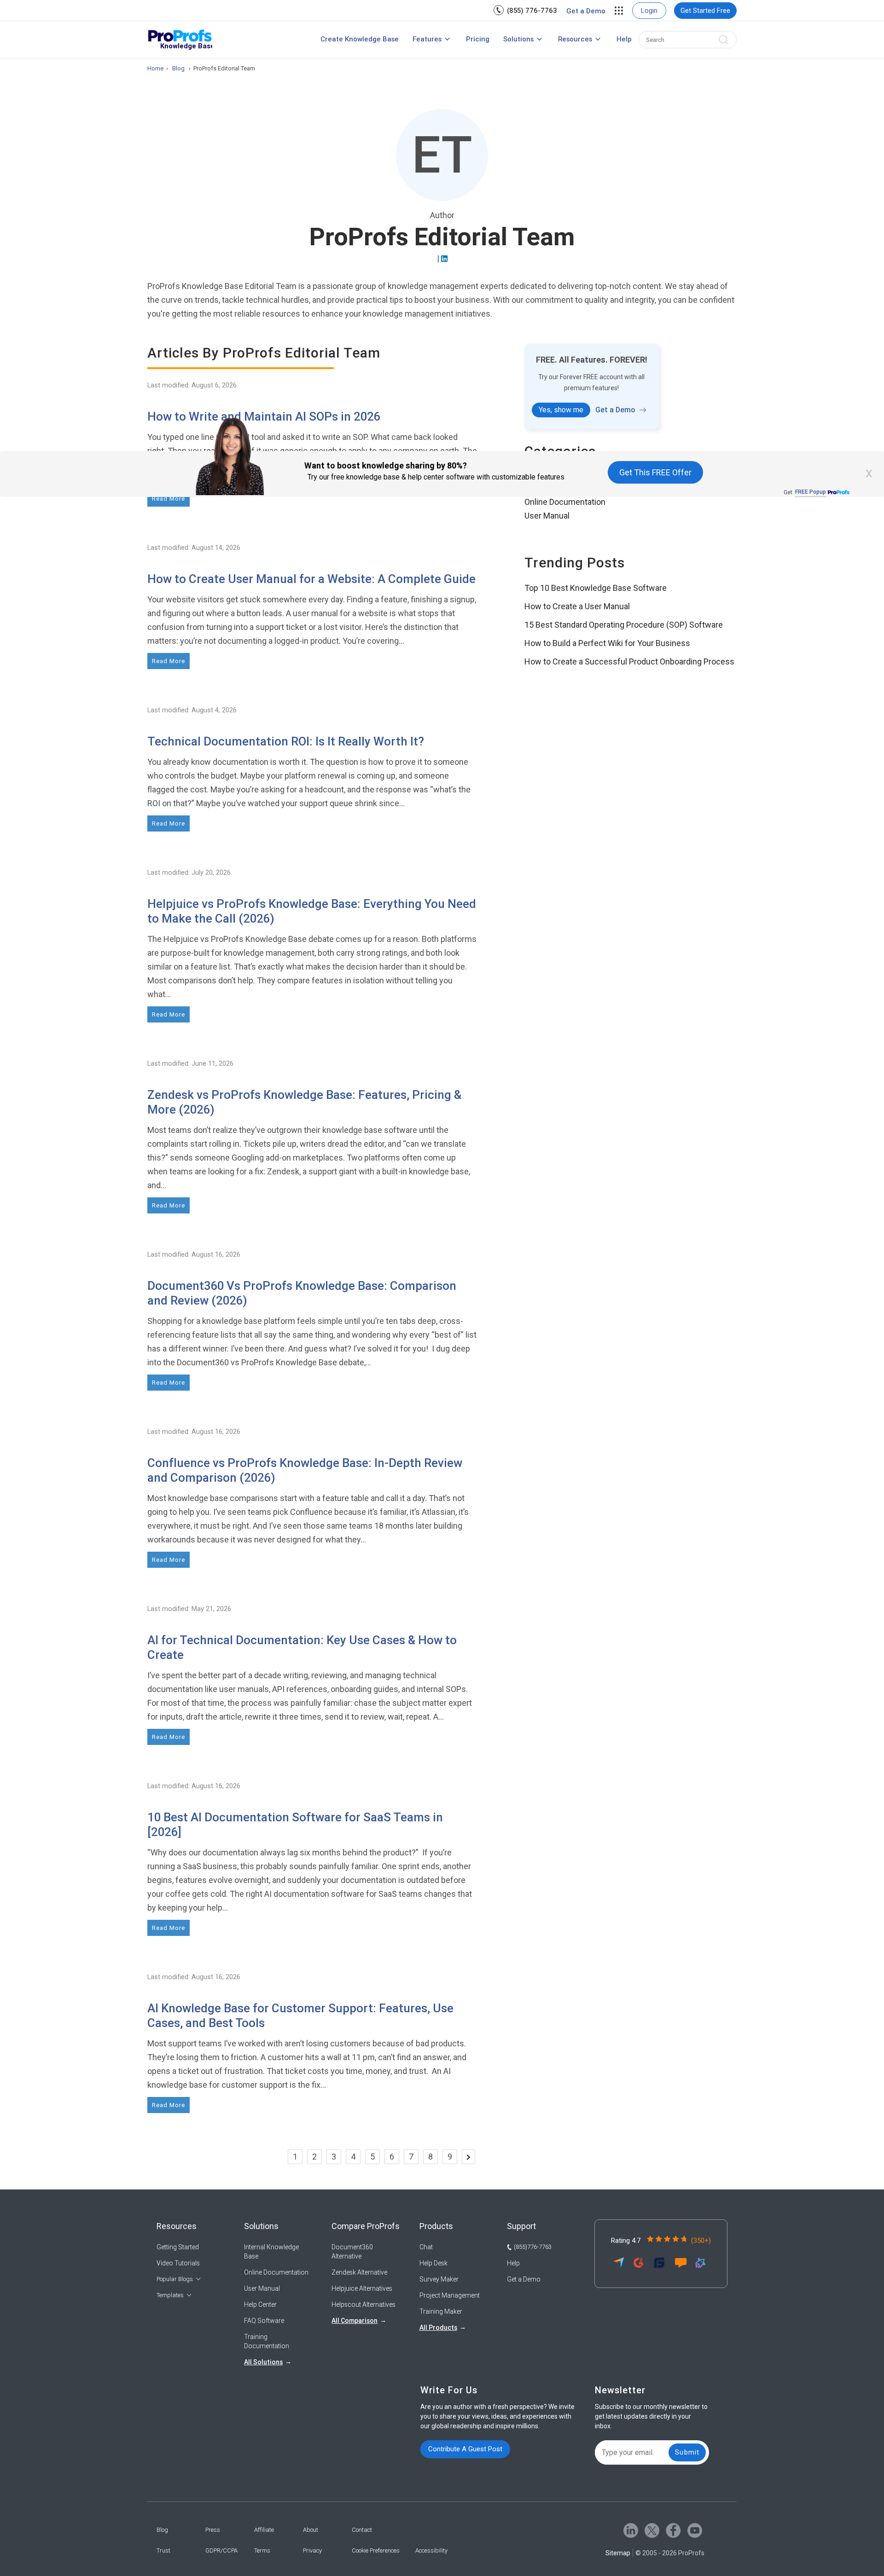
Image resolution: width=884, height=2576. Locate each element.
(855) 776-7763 (532, 11)
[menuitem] (525, 10)
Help (624, 39)
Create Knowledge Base (360, 39)
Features (427, 39)
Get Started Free (705, 11)
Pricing (478, 39)
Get (805, 492)
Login (649, 11)
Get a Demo (586, 11)
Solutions (518, 39)
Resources (575, 39)
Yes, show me (561, 410)
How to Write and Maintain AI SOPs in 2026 (264, 416)
